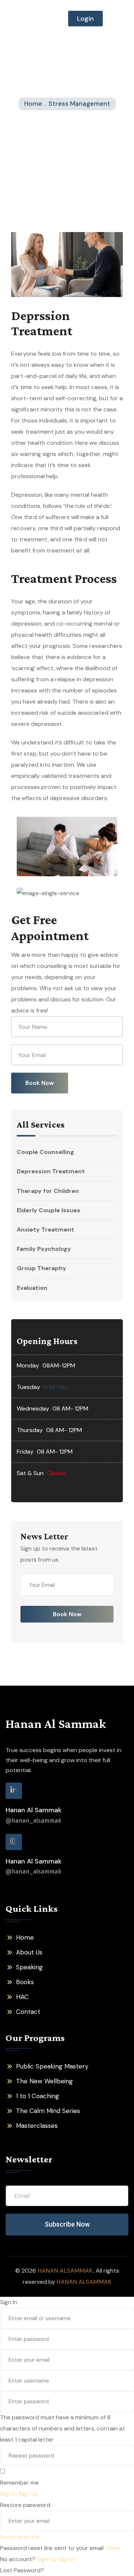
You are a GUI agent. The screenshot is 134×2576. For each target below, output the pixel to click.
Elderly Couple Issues (49, 1210)
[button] (119, 19)
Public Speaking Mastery (52, 2066)
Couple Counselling (45, 1152)
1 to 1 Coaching (38, 2096)
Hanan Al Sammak (56, 1724)
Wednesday (33, 1408)
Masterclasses (37, 2126)
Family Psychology (44, 1249)
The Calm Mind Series (48, 2111)
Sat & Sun (30, 1473)
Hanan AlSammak (65, 2271)
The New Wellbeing (44, 2081)
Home (25, 1937)
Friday (25, 1452)
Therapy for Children (48, 1191)
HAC (22, 1997)
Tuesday (28, 1387)
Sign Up (48, 2559)
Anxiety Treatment (45, 1230)
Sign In (67, 2559)
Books (25, 1982)
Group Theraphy (42, 1268)
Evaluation (32, 1288)
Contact (28, 2012)
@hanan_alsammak (33, 1821)
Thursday (30, 1430)
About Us (29, 1952)
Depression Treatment (51, 1171)
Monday (28, 1365)
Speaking (29, 1967)
